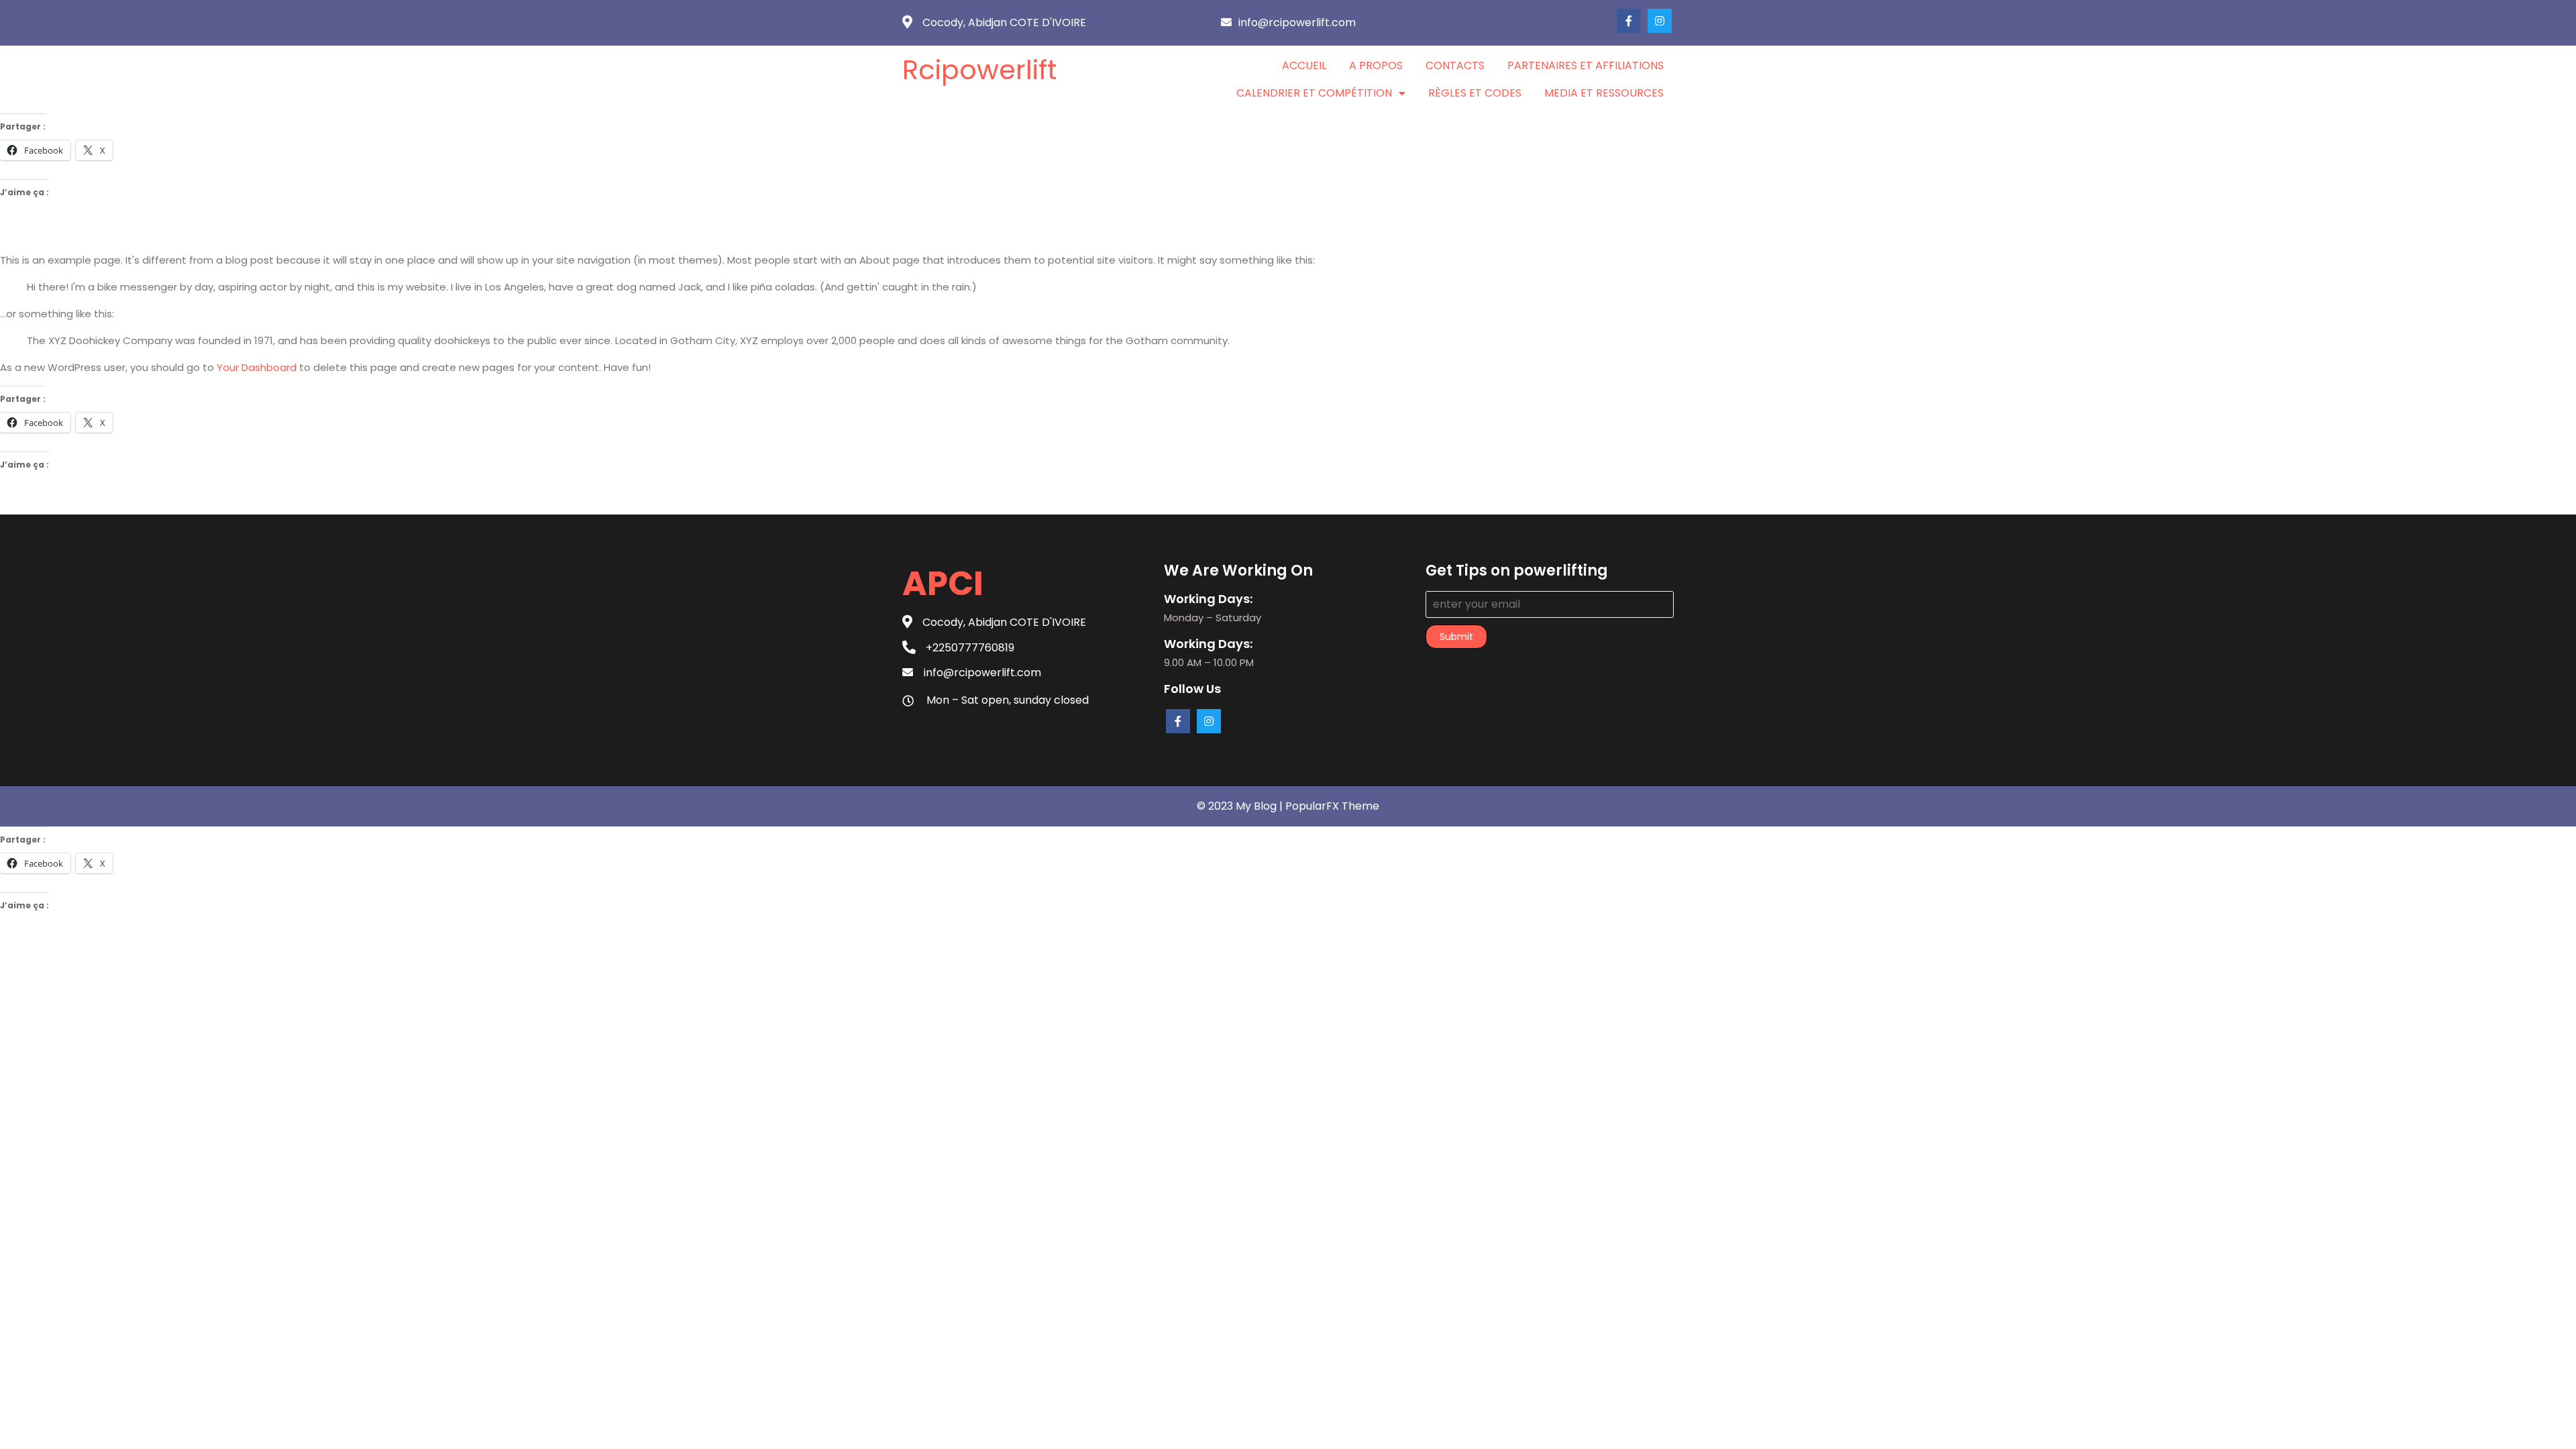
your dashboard (257, 367)
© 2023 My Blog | (1241, 806)
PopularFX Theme (1332, 806)
